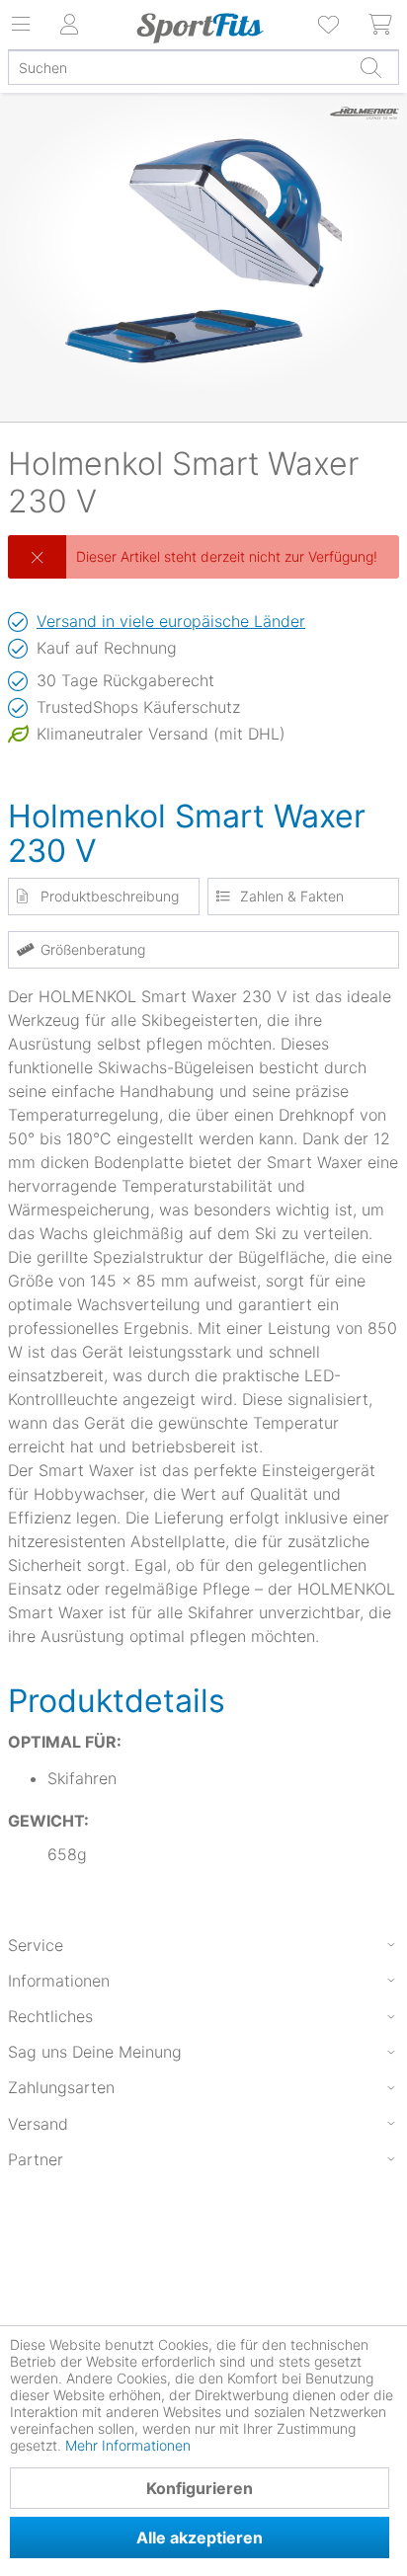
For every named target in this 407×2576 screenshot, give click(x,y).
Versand (38, 2124)
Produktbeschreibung (110, 896)
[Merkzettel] (330, 25)
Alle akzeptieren (200, 2537)
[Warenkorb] (381, 25)
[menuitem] (330, 25)
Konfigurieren (200, 2488)
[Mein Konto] (69, 25)
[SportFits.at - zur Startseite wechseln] (200, 28)
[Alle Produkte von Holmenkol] (365, 133)
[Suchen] (370, 67)
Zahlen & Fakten (292, 896)
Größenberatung (93, 949)
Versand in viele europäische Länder (171, 621)
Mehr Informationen (128, 2445)
